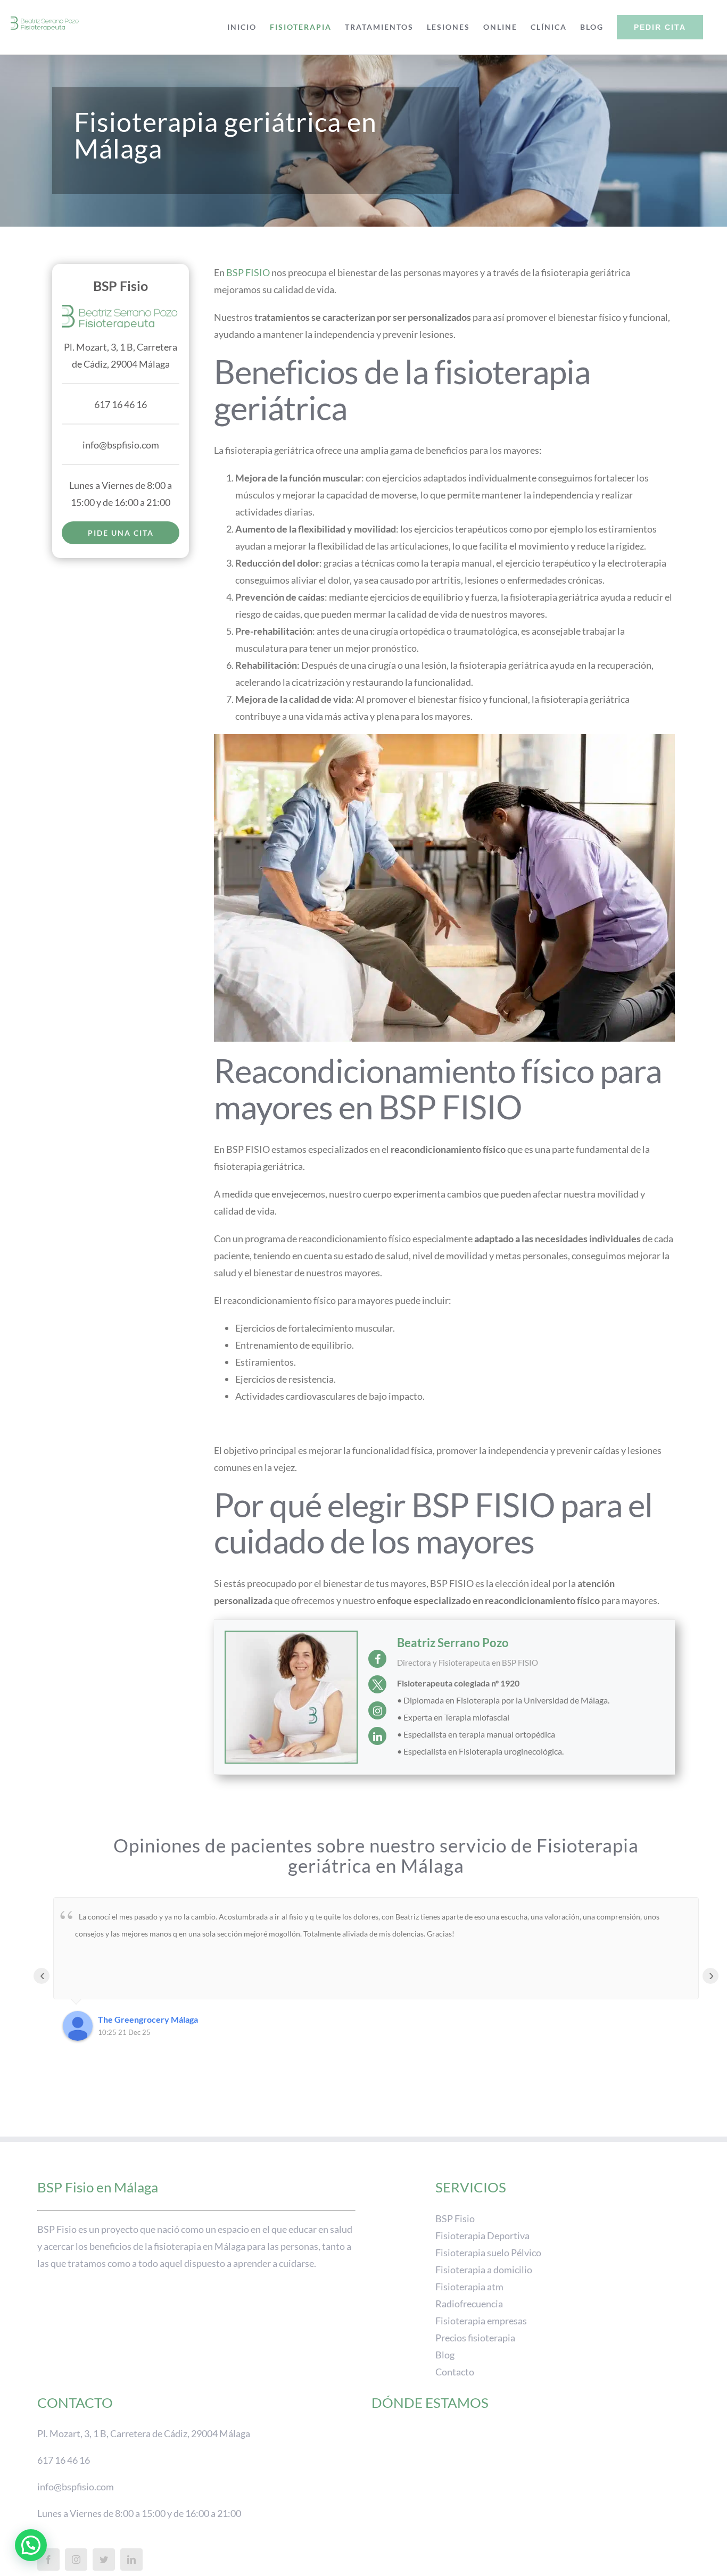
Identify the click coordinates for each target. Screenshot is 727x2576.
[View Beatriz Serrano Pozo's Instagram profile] (377, 1710)
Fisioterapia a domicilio (484, 2269)
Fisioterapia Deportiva (482, 2235)
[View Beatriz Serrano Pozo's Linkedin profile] (377, 1736)
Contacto (455, 2371)
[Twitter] (104, 2560)
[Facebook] (48, 2560)
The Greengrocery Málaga (148, 2019)
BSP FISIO (248, 272)
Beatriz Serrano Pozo (453, 1643)
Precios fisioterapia (475, 2337)
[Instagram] (76, 2560)
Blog (445, 2354)
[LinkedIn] (131, 2560)
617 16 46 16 (121, 404)
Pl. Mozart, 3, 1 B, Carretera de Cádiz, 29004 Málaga (144, 2433)
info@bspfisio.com (121, 445)
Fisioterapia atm (469, 2286)
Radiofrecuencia (469, 2303)
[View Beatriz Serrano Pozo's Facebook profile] (377, 1659)
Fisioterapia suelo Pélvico (488, 2252)
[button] (31, 2545)
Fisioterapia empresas (481, 2320)
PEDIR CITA (660, 27)
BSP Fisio (455, 2218)
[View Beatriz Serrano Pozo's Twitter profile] (377, 1684)
